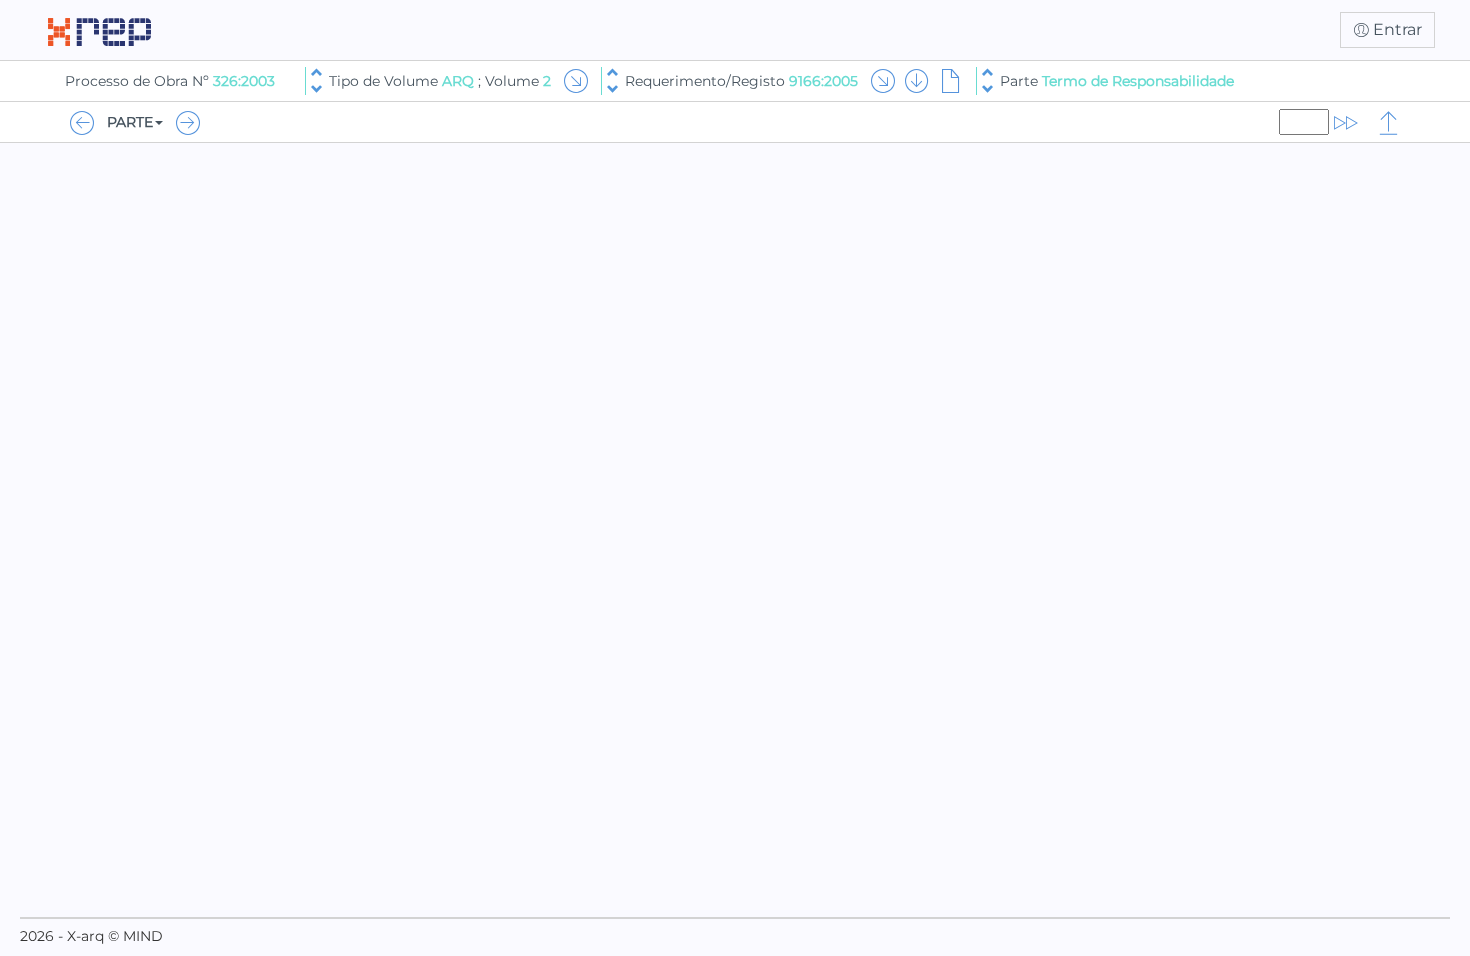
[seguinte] (316, 89)
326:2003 (244, 81)
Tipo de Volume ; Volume (440, 81)
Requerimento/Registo (741, 81)
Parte (1117, 81)
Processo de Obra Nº (139, 81)
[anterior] (316, 72)
